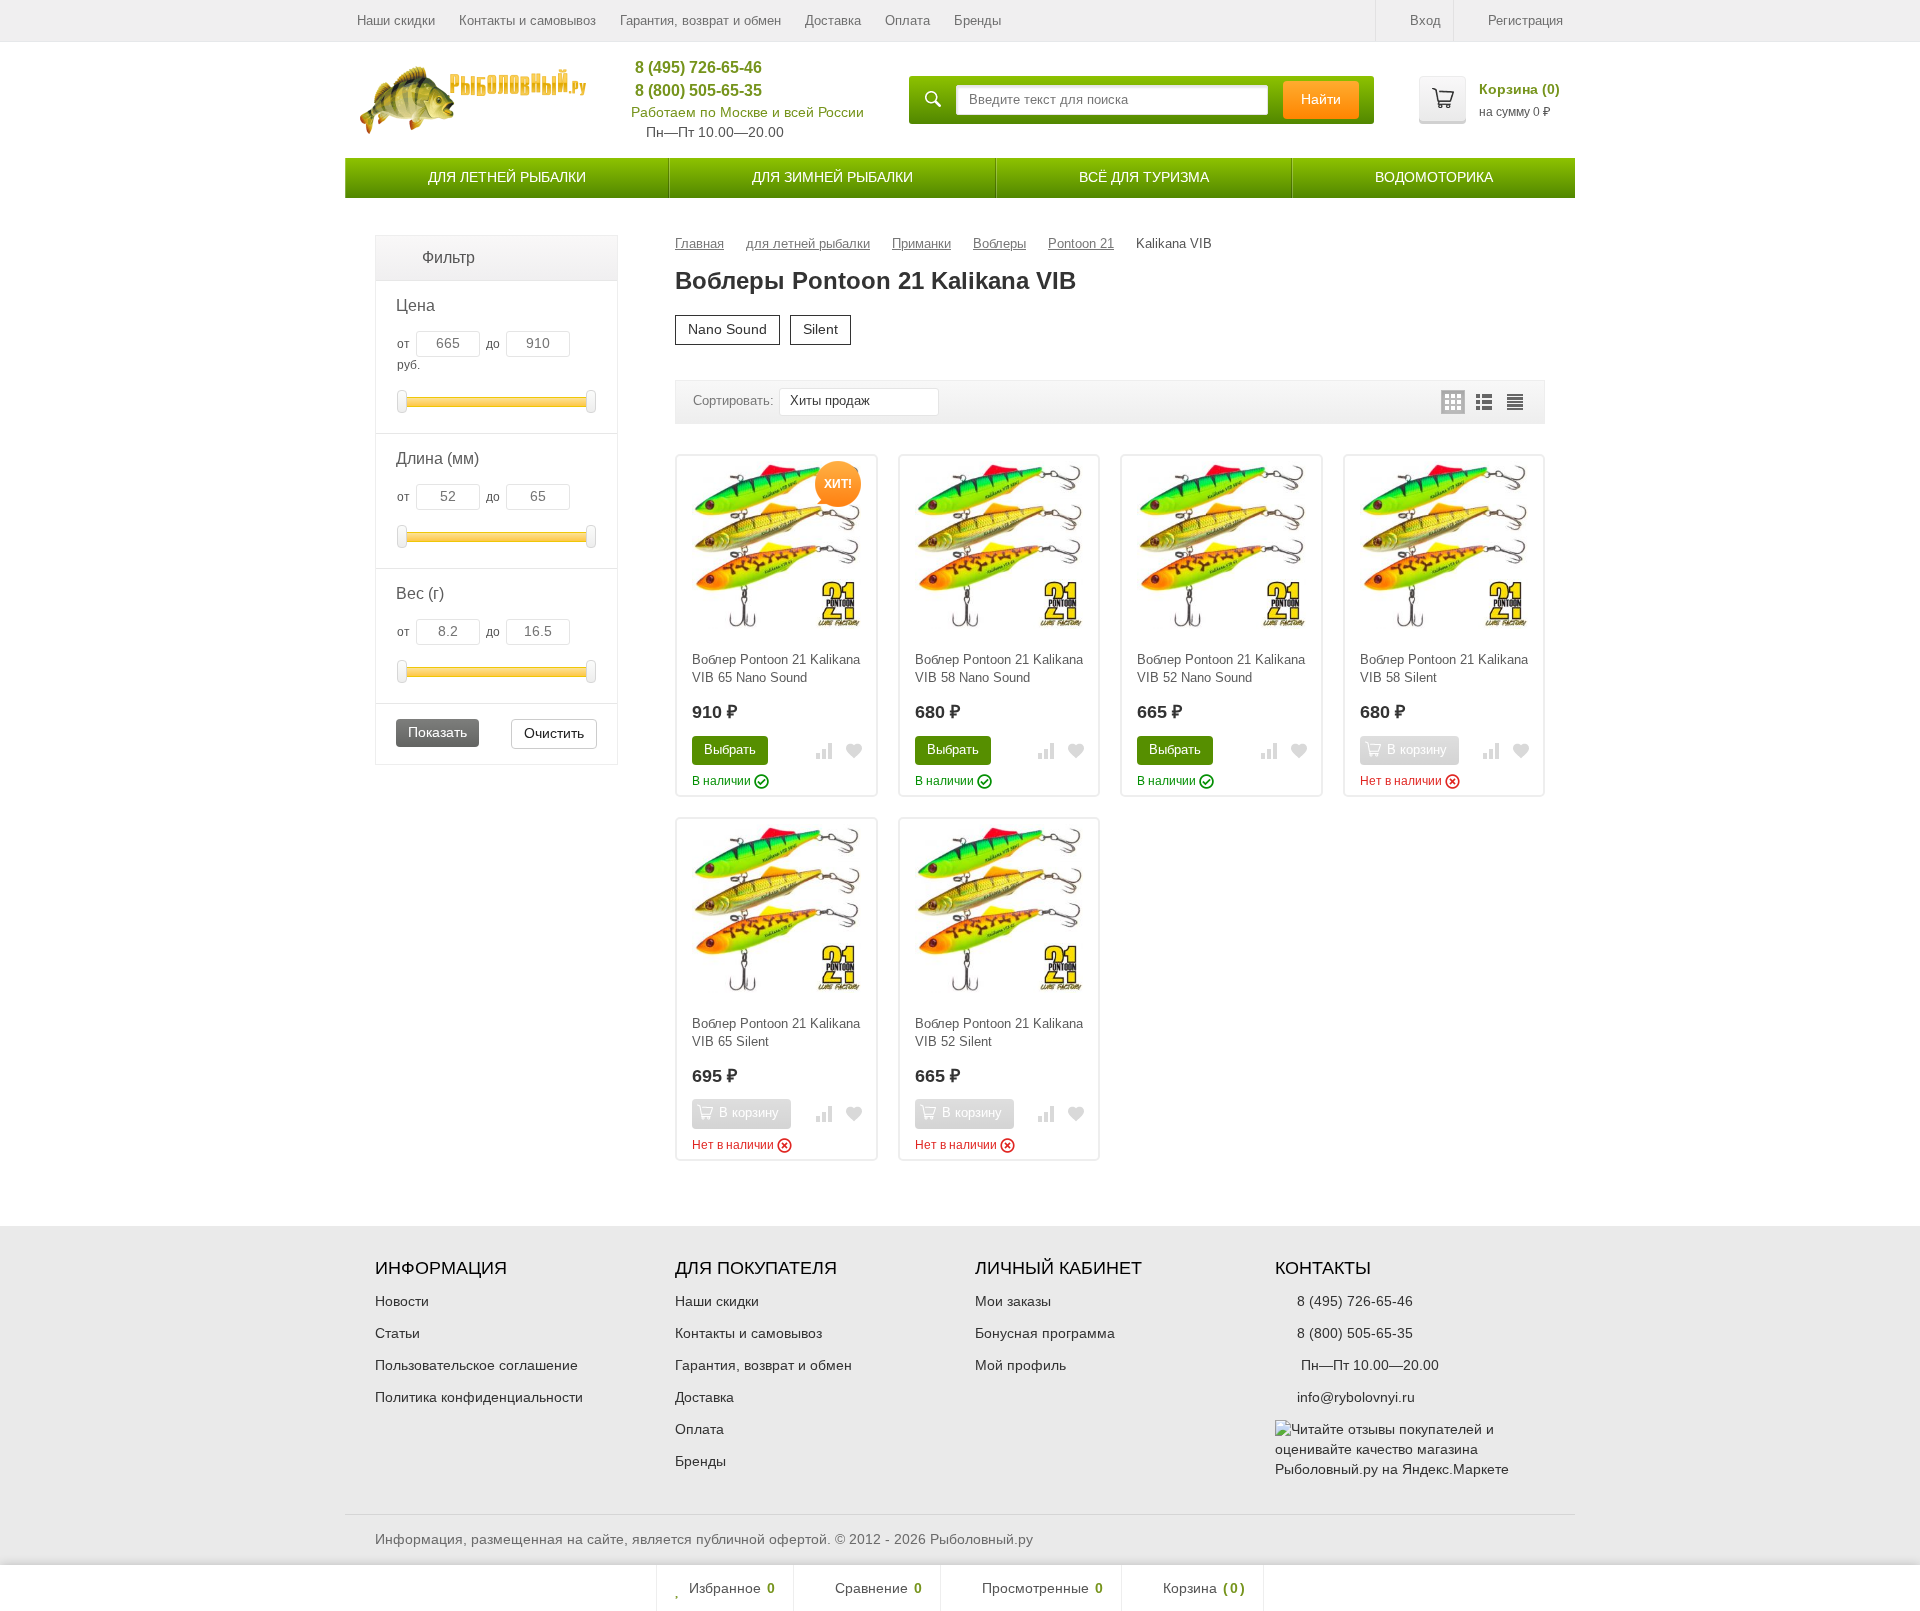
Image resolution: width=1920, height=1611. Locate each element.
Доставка (833, 20)
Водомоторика (1434, 177)
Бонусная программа (1045, 1333)
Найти (1321, 99)
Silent (820, 329)
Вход (1425, 20)
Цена (415, 305)
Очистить (554, 733)
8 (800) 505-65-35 (691, 90)
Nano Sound (727, 329)
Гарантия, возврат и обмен (700, 20)
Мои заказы (1013, 1301)
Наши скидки (396, 20)
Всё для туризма (1144, 177)
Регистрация (1525, 20)
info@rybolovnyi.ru (1356, 1397)
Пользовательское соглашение (476, 1365)
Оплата (907, 20)
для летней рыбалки (507, 177)
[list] (1484, 402)
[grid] (1453, 402)
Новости (402, 1301)
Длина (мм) (437, 458)
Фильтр (448, 257)
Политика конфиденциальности (479, 1397)
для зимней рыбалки (832, 177)
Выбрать (730, 749)
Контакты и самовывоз (527, 20)
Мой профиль (1020, 1365)
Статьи (397, 1333)
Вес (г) (420, 593)
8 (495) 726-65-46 (691, 67)
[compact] (1515, 402)
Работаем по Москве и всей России (747, 112)
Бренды (977, 20)
